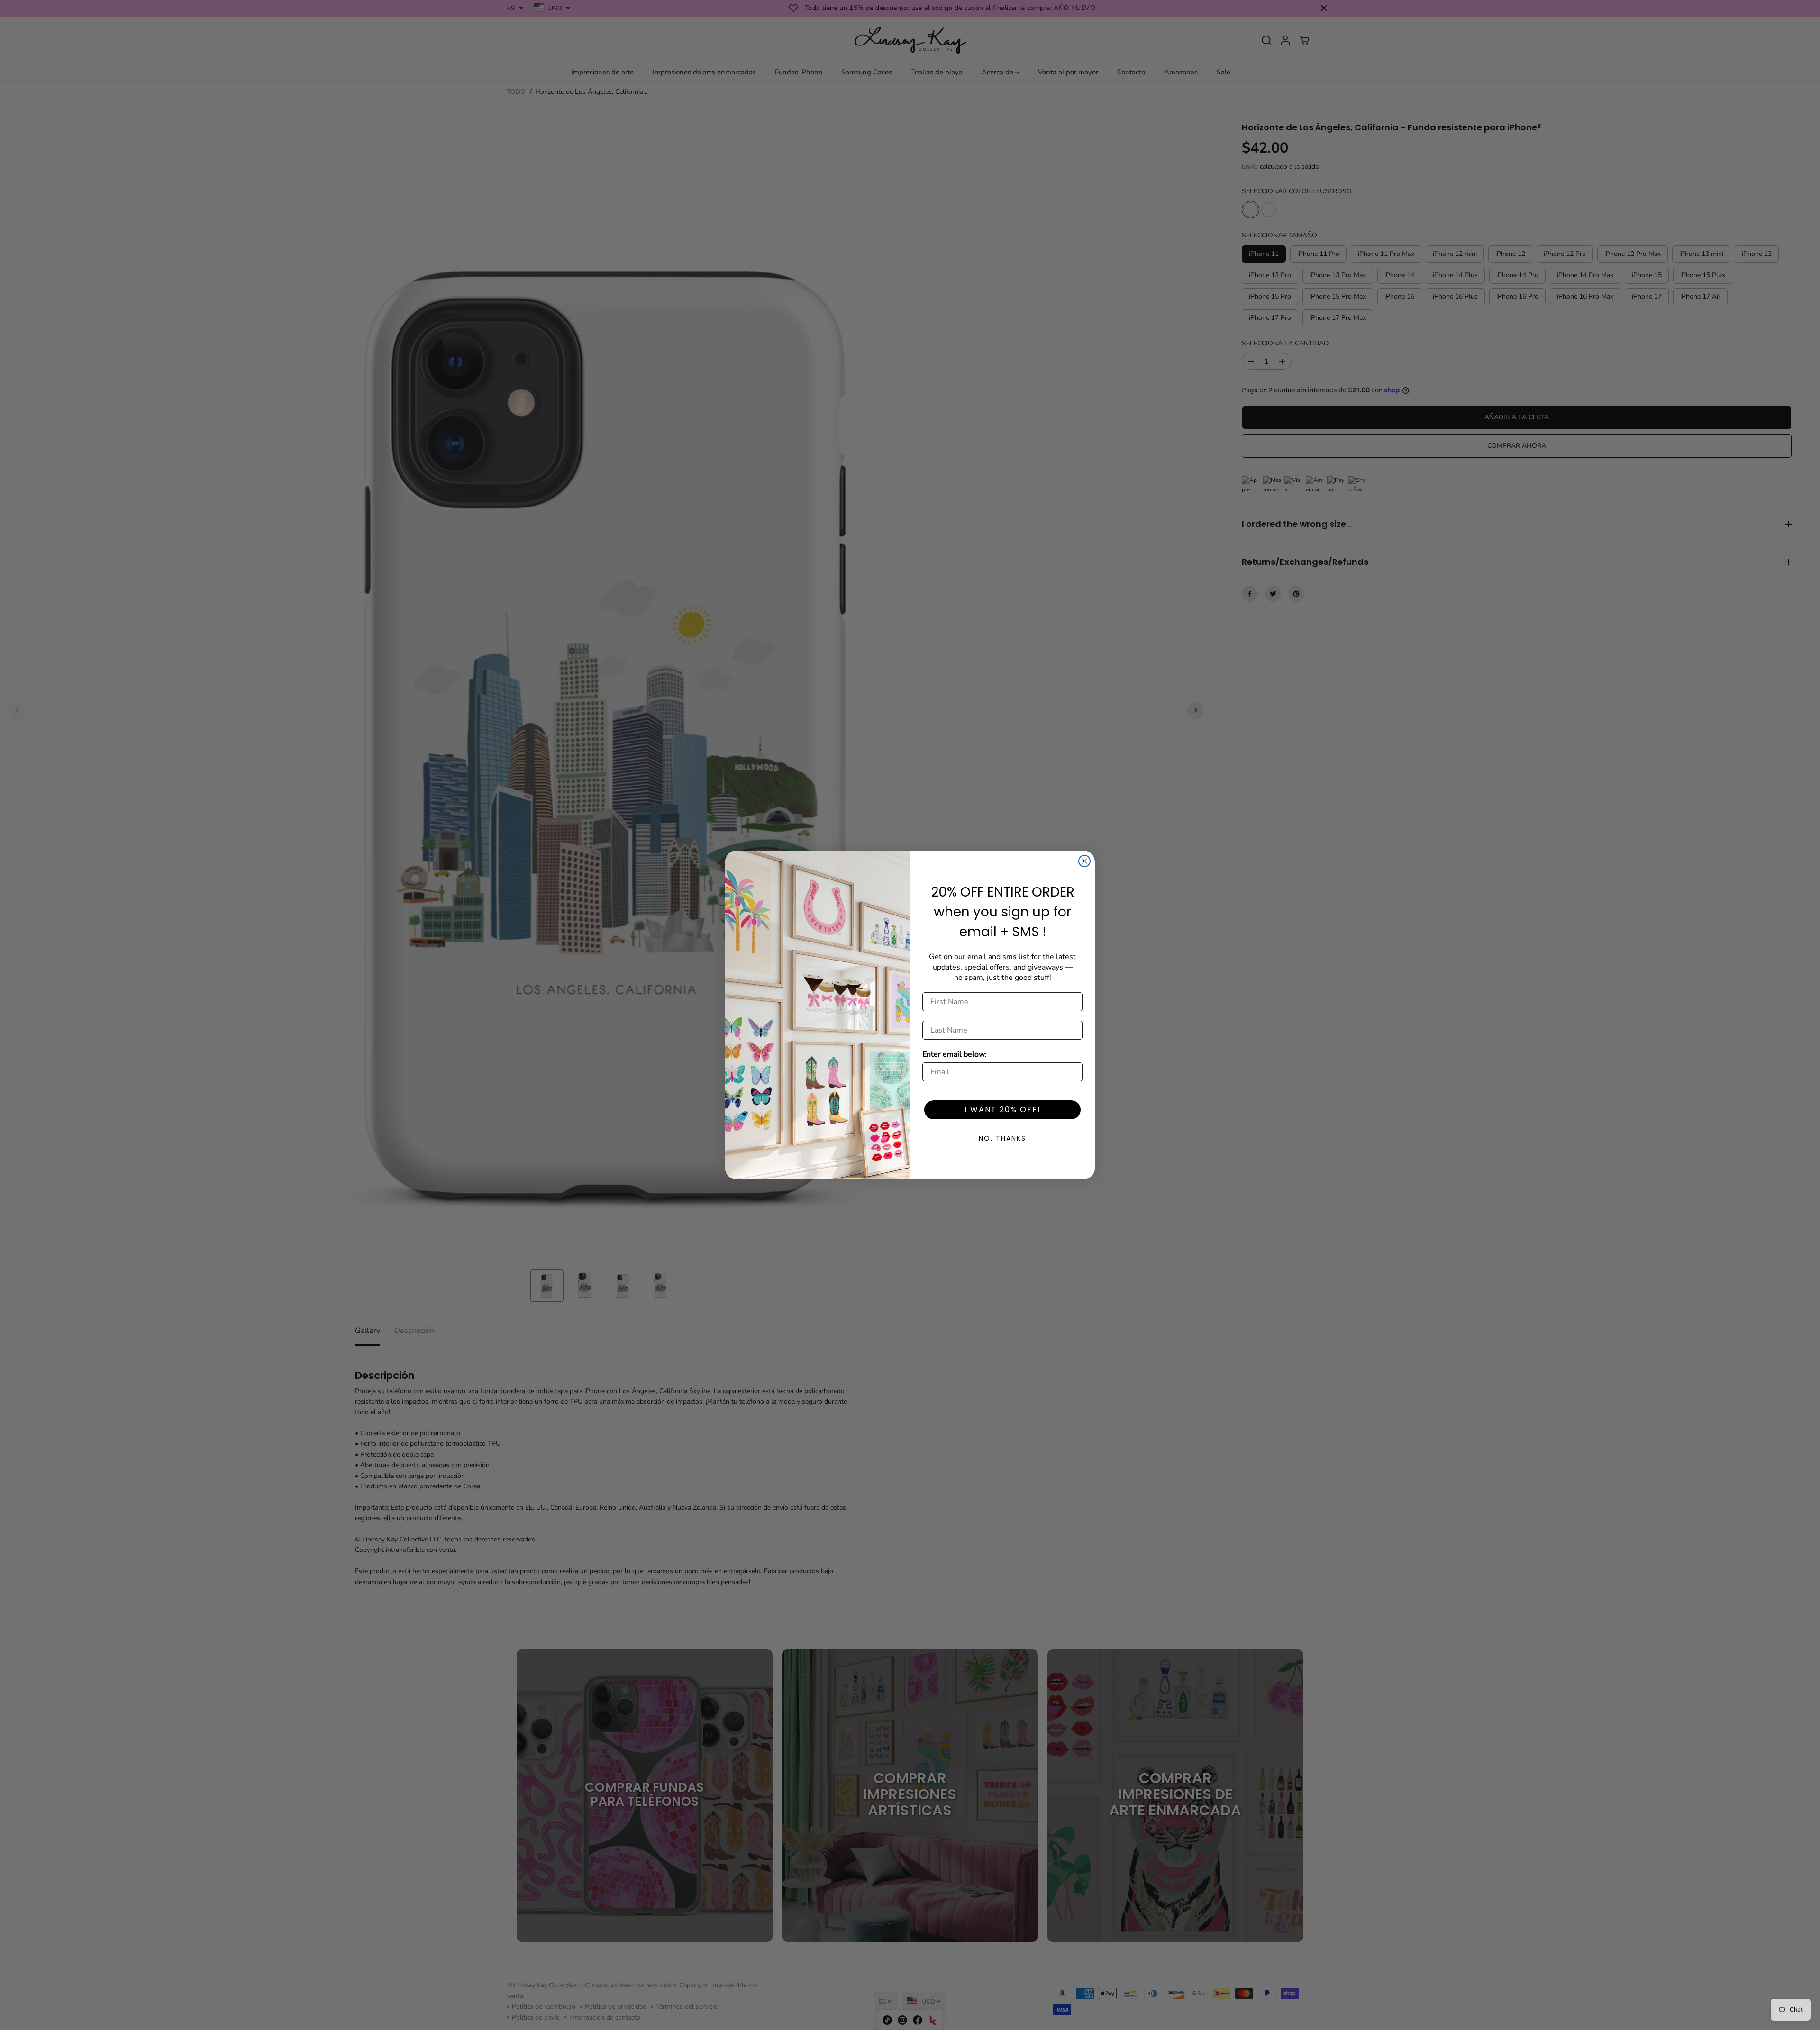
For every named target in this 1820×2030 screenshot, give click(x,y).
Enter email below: (955, 1054)
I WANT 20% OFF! (1003, 1110)
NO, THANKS (1002, 1138)
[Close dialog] (1084, 861)
